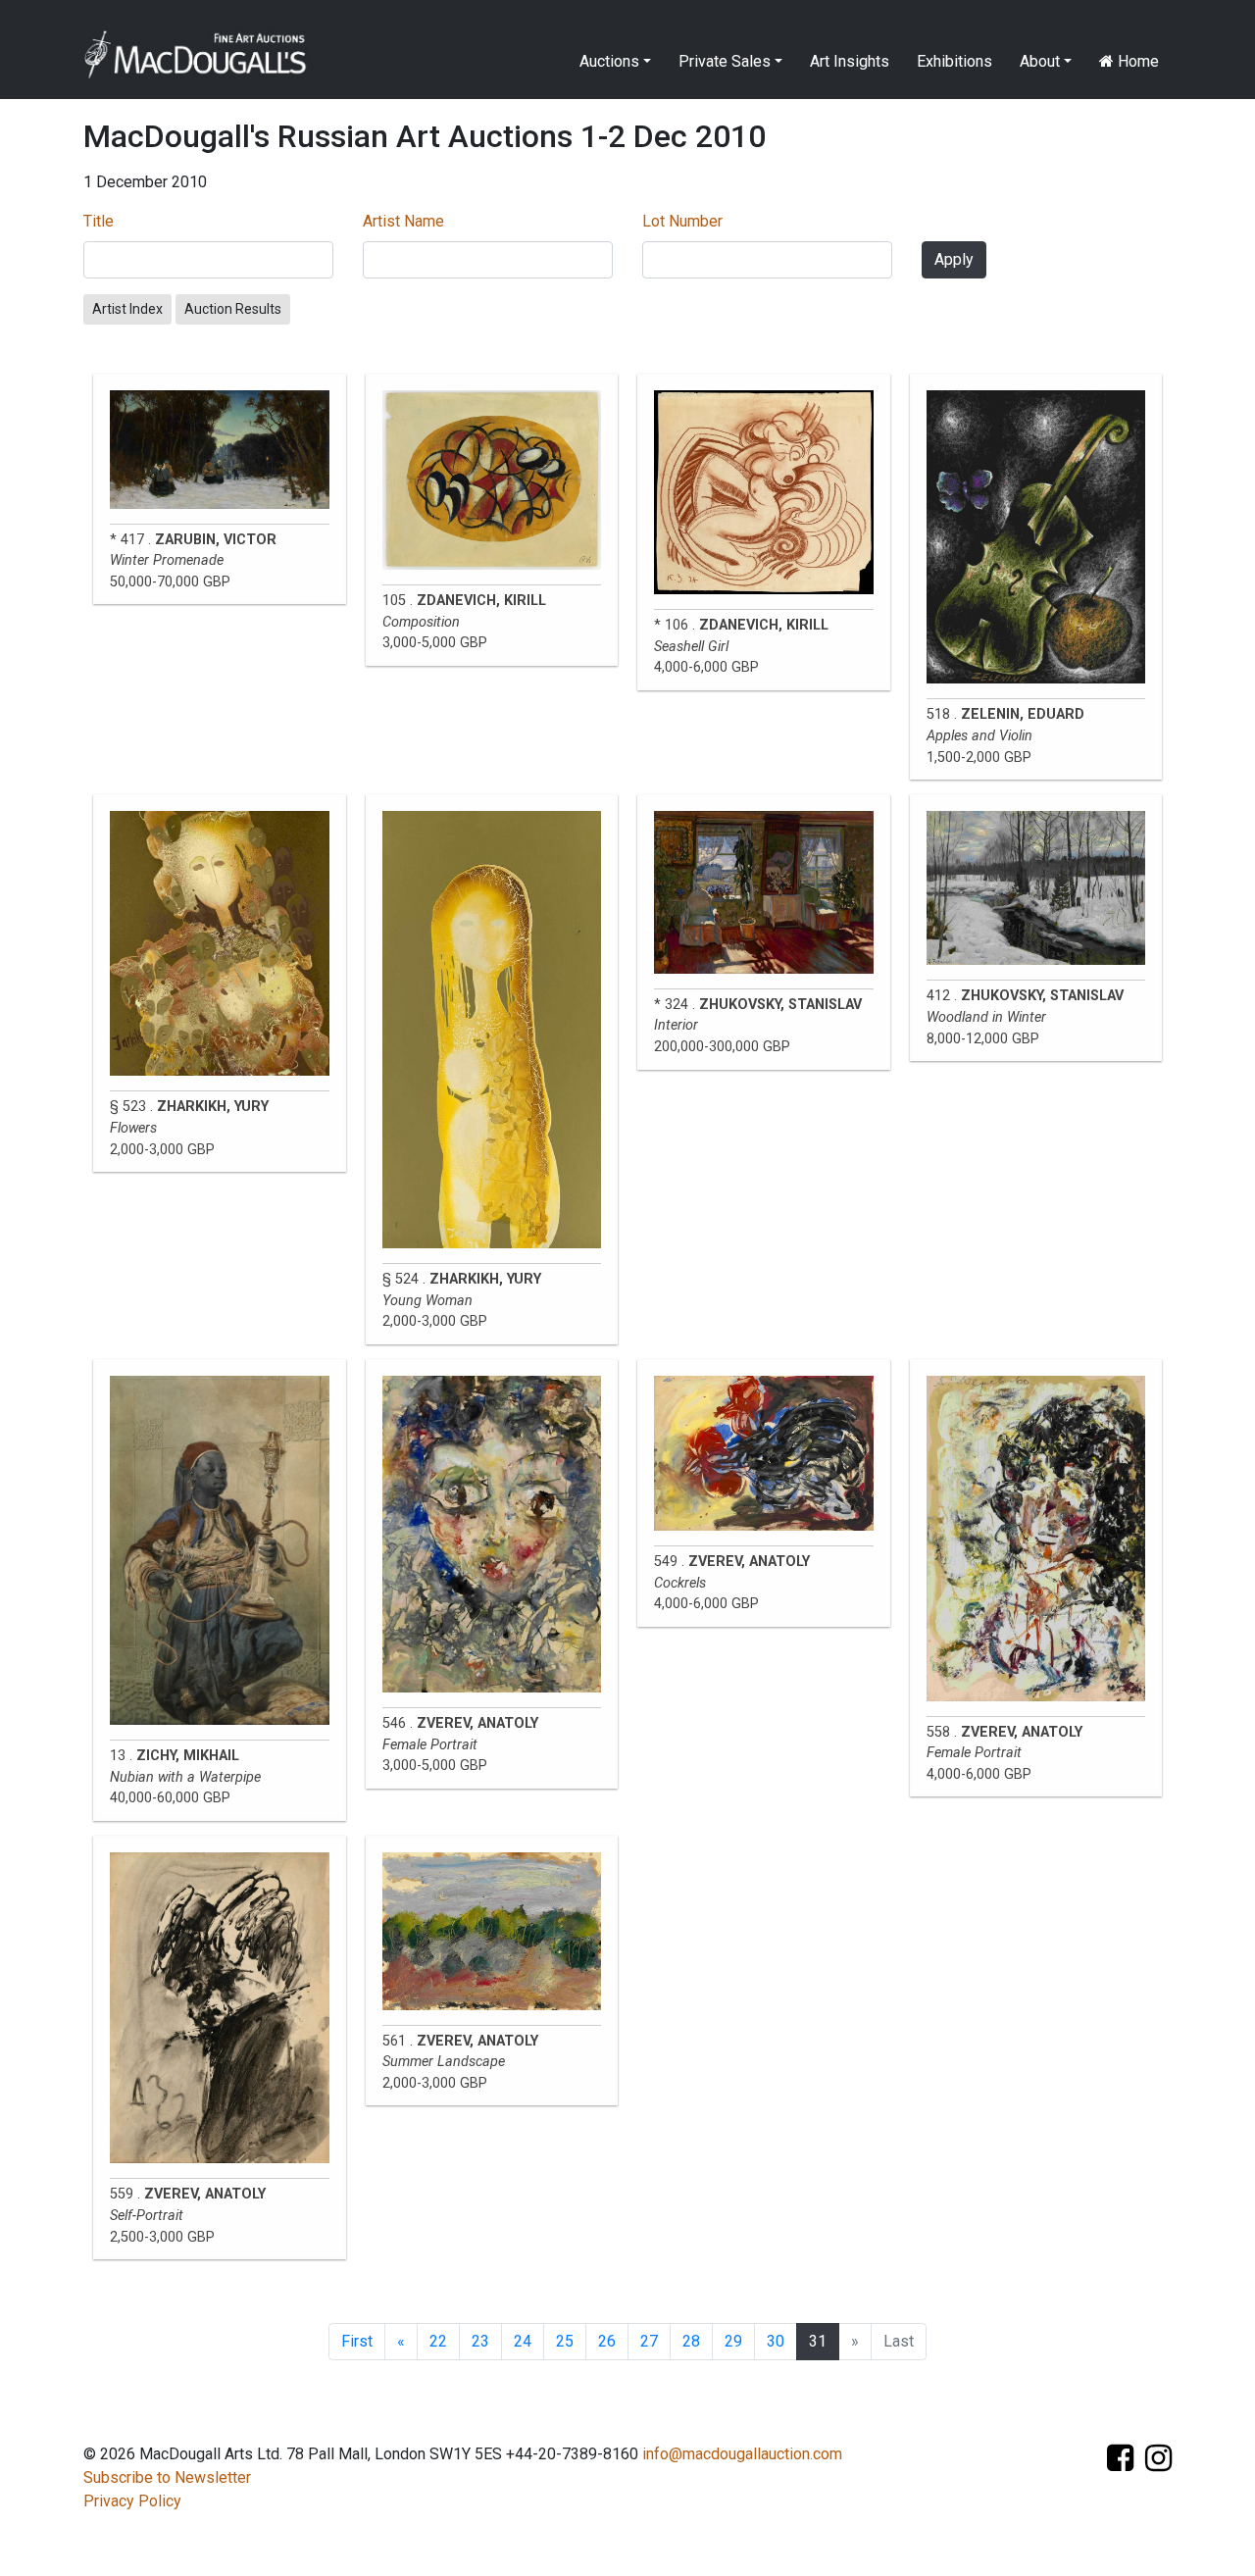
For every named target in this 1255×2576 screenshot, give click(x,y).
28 (691, 2341)
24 (523, 2341)
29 (733, 2341)
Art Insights (850, 61)
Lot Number (682, 221)
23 (480, 2341)
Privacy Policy (132, 2501)
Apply (954, 259)
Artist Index (127, 309)
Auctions (609, 61)
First (357, 2341)
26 (607, 2341)
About (1040, 61)
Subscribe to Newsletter (167, 2477)
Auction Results (233, 309)
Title (99, 221)
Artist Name (403, 221)
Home (1136, 61)
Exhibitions (954, 61)
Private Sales (725, 61)
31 (818, 2341)
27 (649, 2341)
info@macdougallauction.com (742, 2454)
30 (776, 2341)
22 (438, 2341)
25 (565, 2341)
